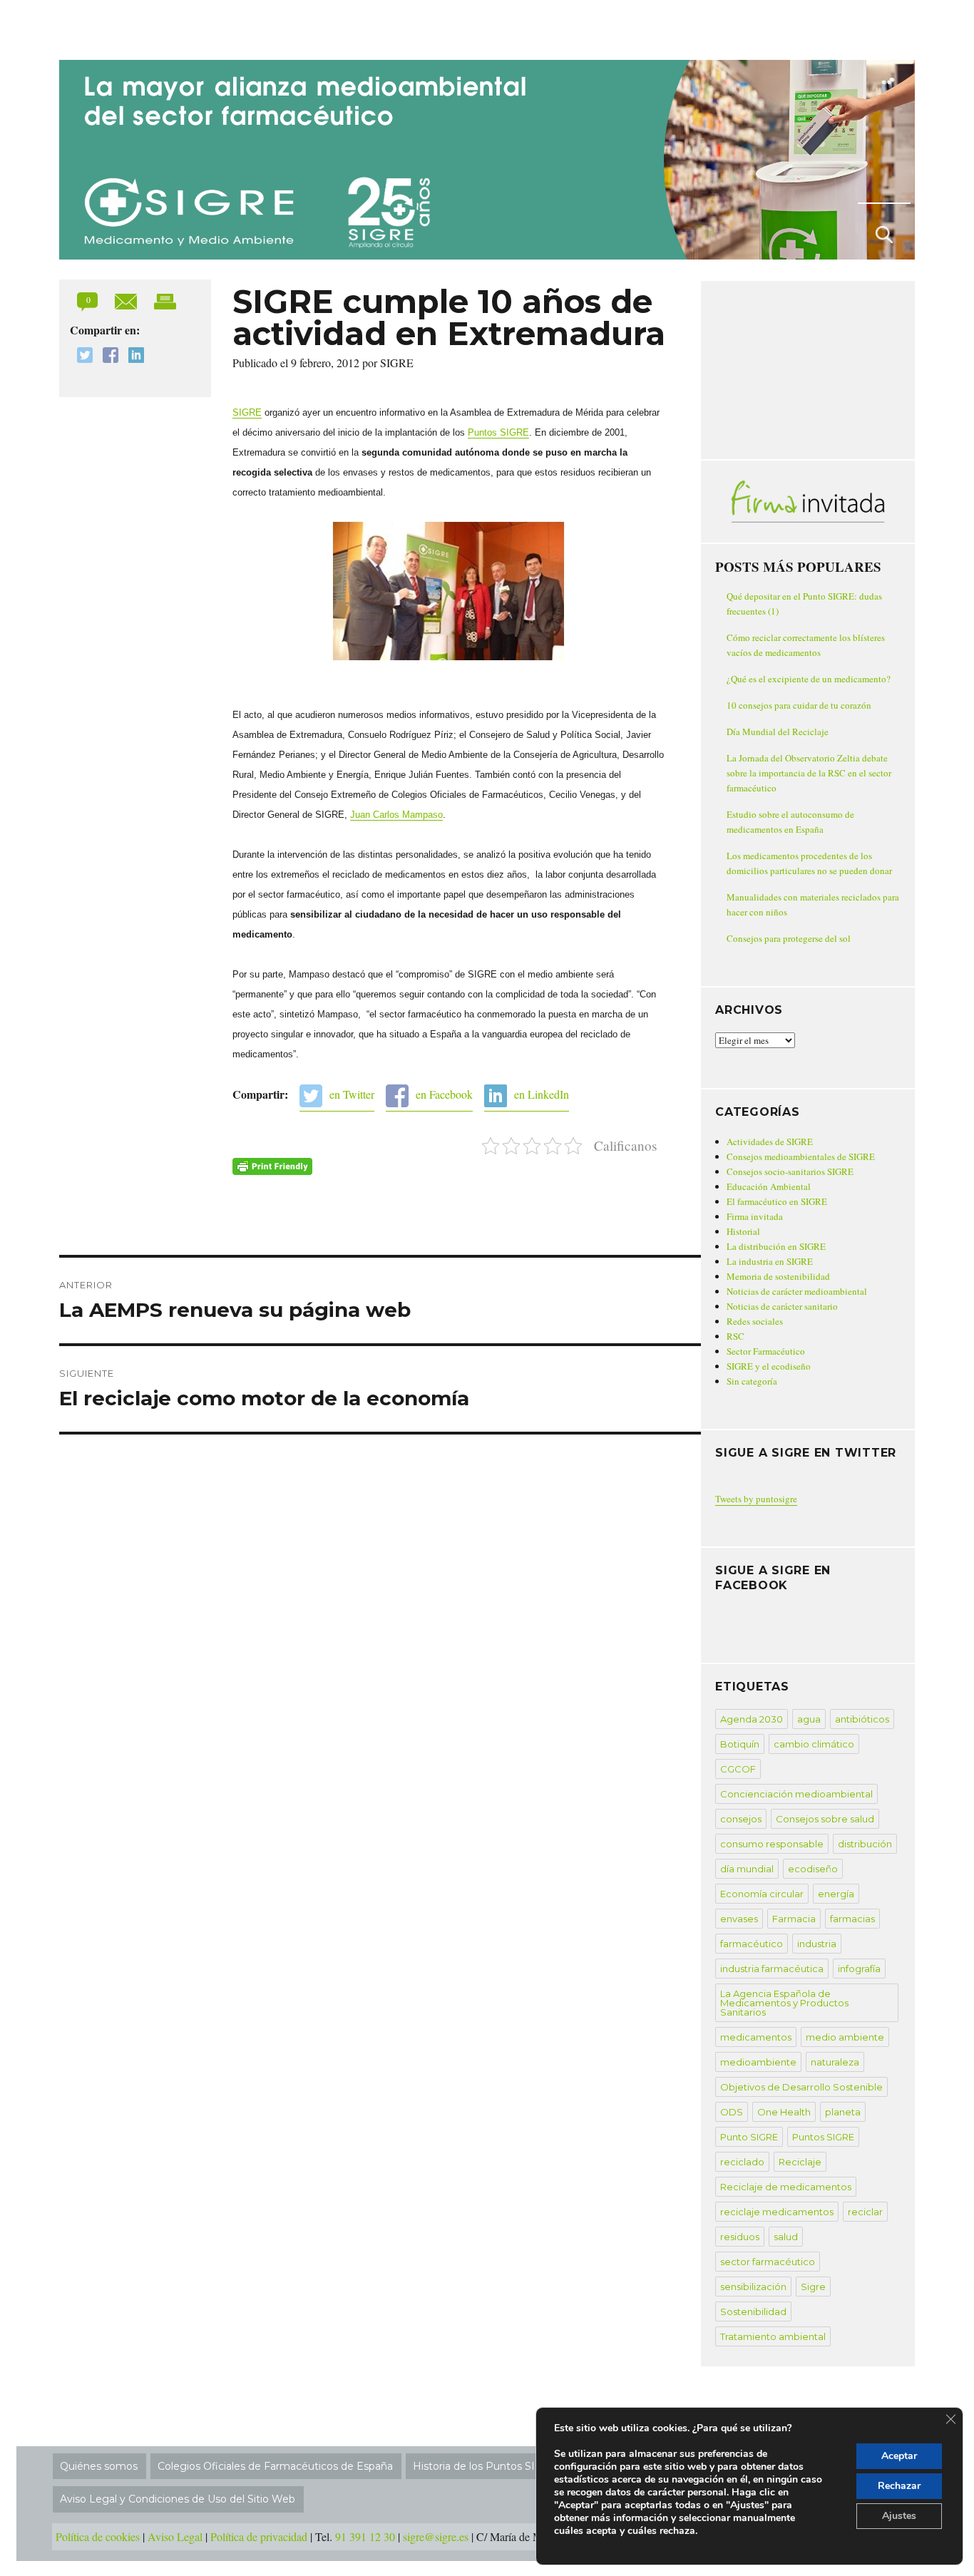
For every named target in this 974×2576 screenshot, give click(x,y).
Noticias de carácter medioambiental (797, 1291)
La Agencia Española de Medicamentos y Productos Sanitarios (784, 2003)
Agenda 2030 (752, 1719)
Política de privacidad (259, 2536)
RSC (735, 1336)
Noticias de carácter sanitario (782, 1306)
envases (739, 1919)
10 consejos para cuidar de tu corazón (799, 705)
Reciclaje (800, 2162)
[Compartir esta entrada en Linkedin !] (133, 357)
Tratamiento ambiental (773, 2336)
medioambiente (758, 2062)
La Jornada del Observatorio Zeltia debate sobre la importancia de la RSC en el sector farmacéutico (809, 773)
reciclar (865, 2212)
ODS (732, 2112)
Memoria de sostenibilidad (778, 1276)
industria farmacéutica (772, 1969)
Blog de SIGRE (133, 27)
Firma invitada (755, 1216)
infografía (859, 1969)
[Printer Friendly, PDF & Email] (272, 1166)
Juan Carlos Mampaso (396, 815)
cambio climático (814, 1744)
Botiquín (740, 1744)
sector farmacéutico (768, 2262)
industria (817, 1944)
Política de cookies (98, 2536)
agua (809, 1719)
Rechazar (899, 2486)
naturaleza (835, 2062)
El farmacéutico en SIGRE (777, 1201)
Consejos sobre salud (825, 1819)
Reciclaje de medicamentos (786, 2187)
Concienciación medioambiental (796, 1794)
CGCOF (738, 1769)
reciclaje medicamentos (777, 2212)
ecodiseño (813, 1869)
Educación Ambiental (769, 1186)
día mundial (747, 1869)
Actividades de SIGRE (770, 1141)
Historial (743, 1231)
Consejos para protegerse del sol (789, 938)
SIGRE (247, 412)
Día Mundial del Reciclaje (778, 732)
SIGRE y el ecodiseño (769, 1366)
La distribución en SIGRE (776, 1246)
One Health (784, 2112)
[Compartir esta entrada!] (127, 300)
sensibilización (753, 2287)
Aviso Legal (175, 2536)
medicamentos (756, 2037)
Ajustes (899, 2516)
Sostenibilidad (753, 2311)
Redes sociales (755, 1321)
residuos (740, 2237)
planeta (843, 2112)
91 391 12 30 (365, 2536)
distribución (865, 1844)
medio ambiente (845, 2037)
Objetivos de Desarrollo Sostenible (801, 2087)
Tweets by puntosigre (756, 1499)
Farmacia (794, 1919)
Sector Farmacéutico (766, 1351)
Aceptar (899, 2456)
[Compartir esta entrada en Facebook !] (107, 357)
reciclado (742, 2162)
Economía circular (762, 1894)
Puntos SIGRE (498, 432)
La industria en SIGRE (770, 1261)
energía (836, 1894)
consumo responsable (772, 1844)
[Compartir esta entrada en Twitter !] (81, 357)
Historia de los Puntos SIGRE (485, 2466)
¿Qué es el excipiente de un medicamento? (809, 679)
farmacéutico (752, 1944)
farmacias (852, 1919)
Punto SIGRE (749, 2137)
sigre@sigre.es (436, 2536)
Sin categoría (752, 1381)
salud (786, 2237)
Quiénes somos (99, 2466)
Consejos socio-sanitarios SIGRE (790, 1171)
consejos (741, 1819)
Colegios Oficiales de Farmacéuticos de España (275, 2466)
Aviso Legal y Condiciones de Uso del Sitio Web (178, 2499)
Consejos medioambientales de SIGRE (801, 1156)
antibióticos (862, 1719)
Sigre (813, 2287)
